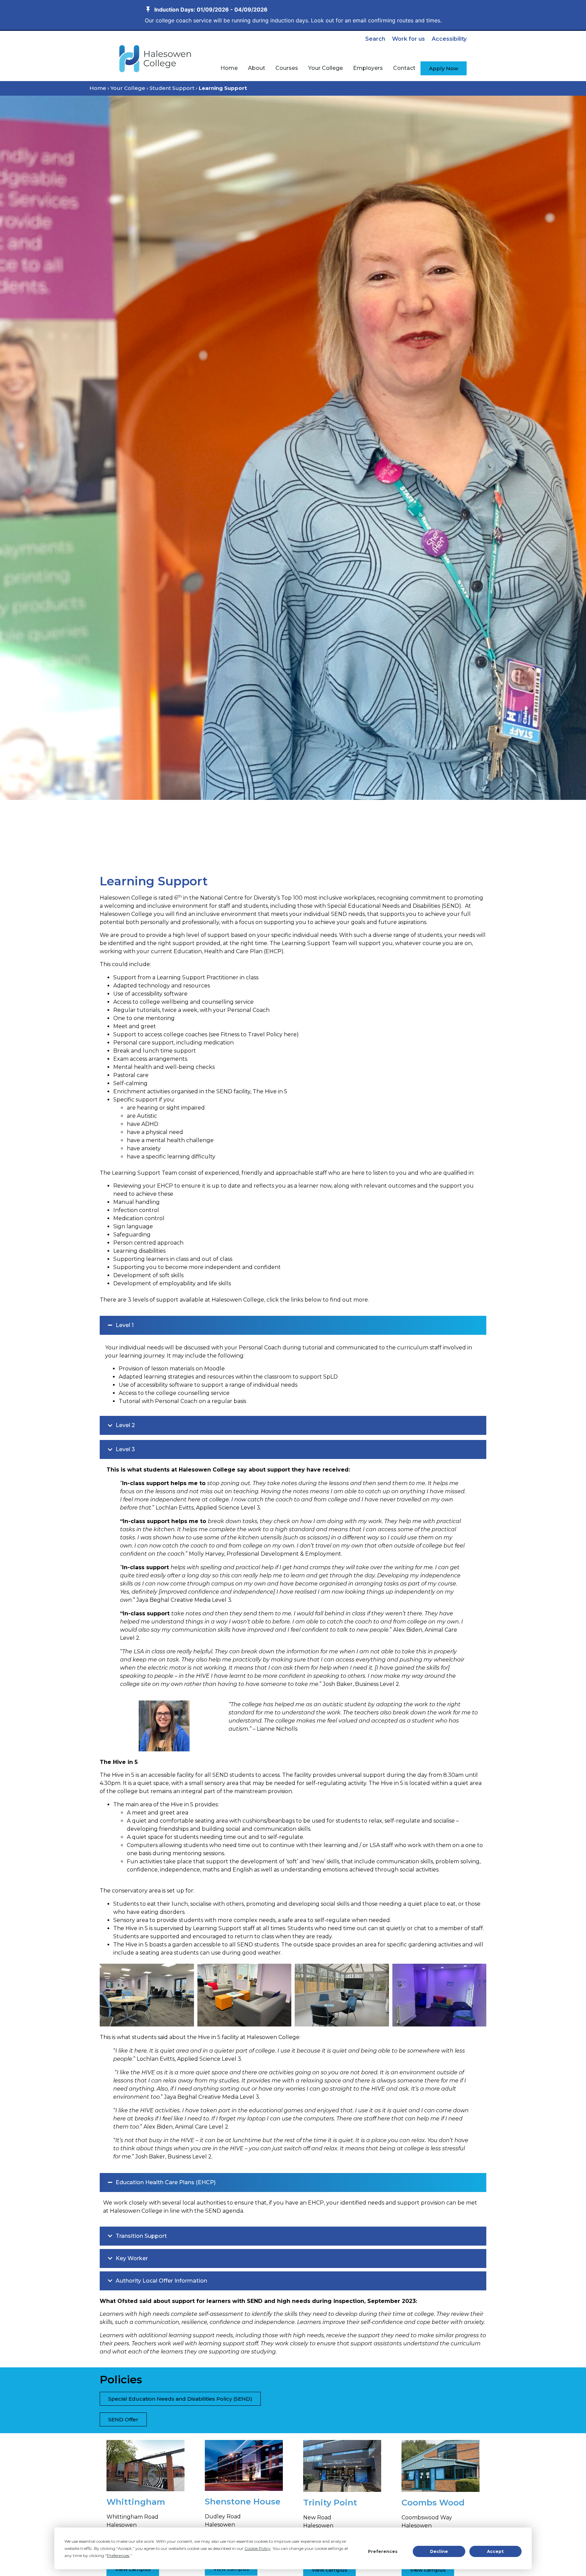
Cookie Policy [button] (258, 2548)
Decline (439, 2551)
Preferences (383, 2551)
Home (98, 88)
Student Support (172, 88)
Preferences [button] (118, 2555)
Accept (495, 2551)
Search (375, 39)
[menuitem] (229, 68)
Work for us (408, 39)
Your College (128, 88)
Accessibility (449, 39)
